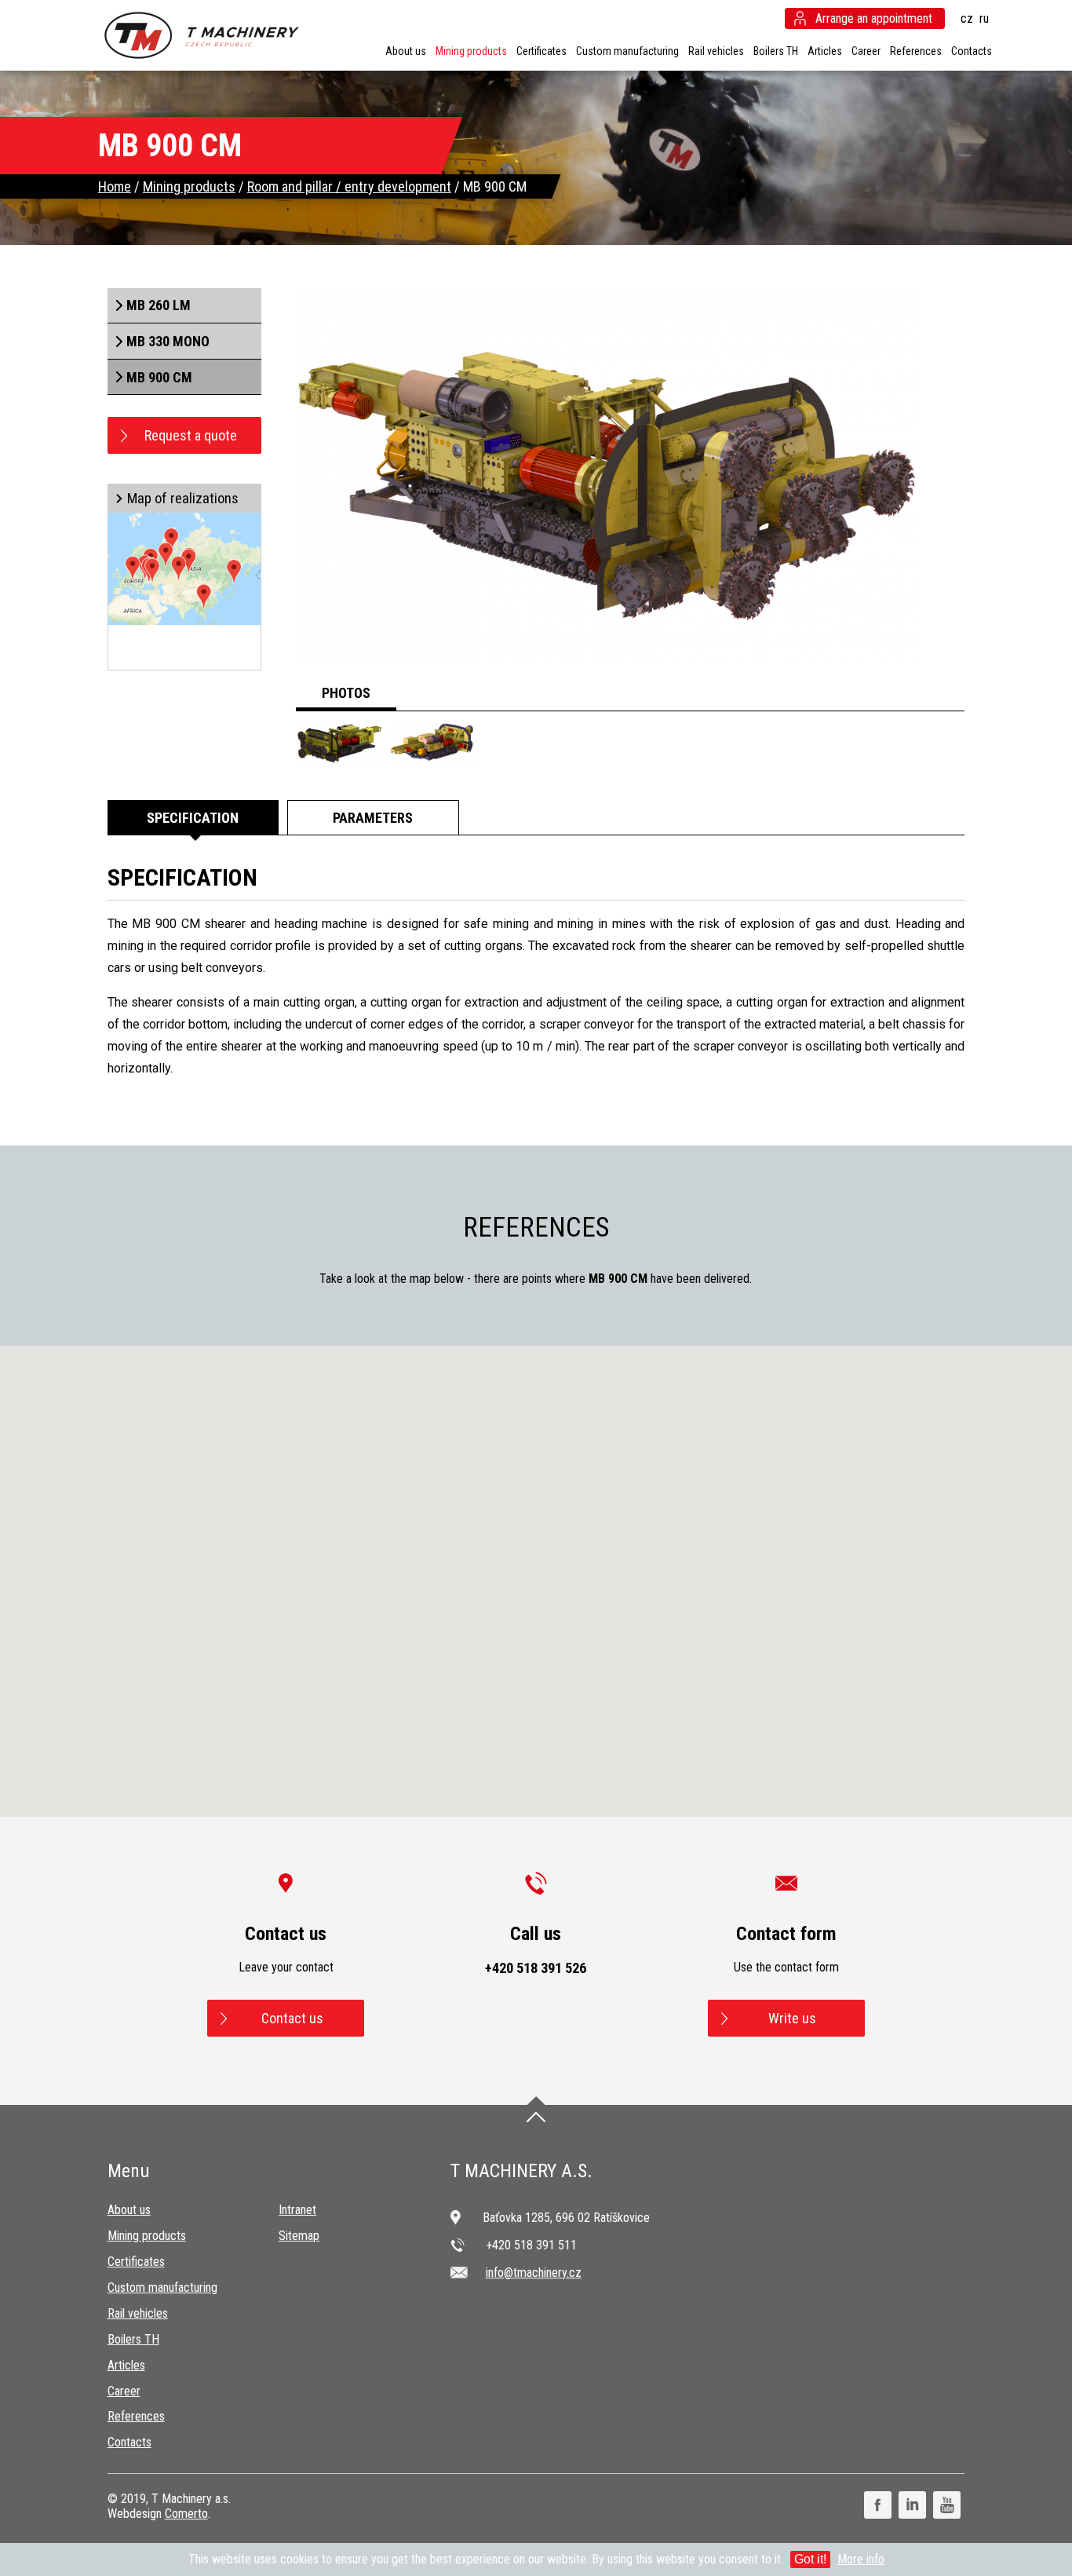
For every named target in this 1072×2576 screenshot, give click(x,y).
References (916, 51)
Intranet (297, 2210)
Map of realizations (183, 499)
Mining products (471, 51)
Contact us (292, 2018)
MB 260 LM (159, 305)
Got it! (810, 2559)
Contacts (972, 51)
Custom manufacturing (627, 51)
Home (115, 186)
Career (866, 51)
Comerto (186, 2514)
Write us (792, 2018)
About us (406, 51)
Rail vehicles (716, 51)
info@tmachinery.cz (534, 2273)
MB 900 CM (159, 377)
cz (967, 18)
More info (861, 2559)
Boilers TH (776, 51)
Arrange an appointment (874, 18)
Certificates (541, 51)
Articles (825, 51)
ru (984, 18)
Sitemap (299, 2236)
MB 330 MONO (168, 341)
